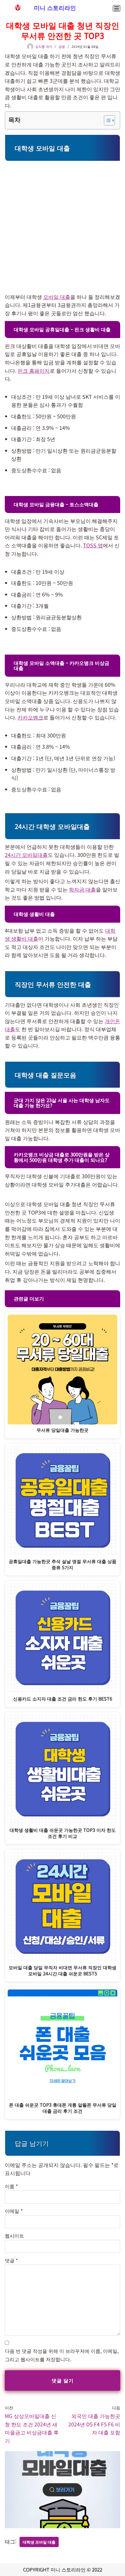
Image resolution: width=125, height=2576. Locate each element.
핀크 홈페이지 (34, 370)
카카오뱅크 (30, 717)
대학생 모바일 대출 (39, 2542)
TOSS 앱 (93, 545)
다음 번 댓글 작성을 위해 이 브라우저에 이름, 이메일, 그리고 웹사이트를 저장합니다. (62, 2355)
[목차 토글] (106, 120)
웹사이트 (14, 2236)
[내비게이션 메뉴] (117, 8)
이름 (11, 2186)
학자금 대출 (82, 889)
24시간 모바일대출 (26, 855)
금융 (62, 46)
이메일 (14, 2211)
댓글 (11, 2260)
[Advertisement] (63, 227)
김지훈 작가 (44, 46)
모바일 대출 (57, 297)
